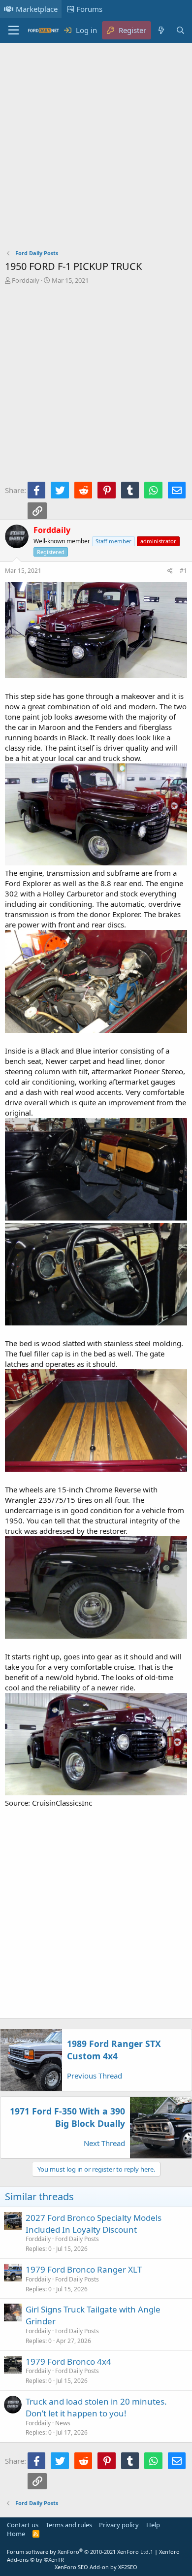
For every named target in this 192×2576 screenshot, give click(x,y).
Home (16, 2534)
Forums (89, 9)
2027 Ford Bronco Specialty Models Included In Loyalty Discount (94, 2224)
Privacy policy (119, 2525)
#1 (183, 571)
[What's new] (161, 30)
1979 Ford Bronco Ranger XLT (84, 2269)
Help (153, 2525)
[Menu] (14, 31)
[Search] (180, 30)
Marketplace (37, 9)
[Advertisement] (96, 148)
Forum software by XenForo (79, 2552)
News (63, 2423)
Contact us (23, 2525)
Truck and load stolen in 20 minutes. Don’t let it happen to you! (96, 2407)
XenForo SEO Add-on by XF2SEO (96, 2567)
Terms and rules (69, 2525)
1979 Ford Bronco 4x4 (68, 2361)
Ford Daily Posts (77, 2239)
